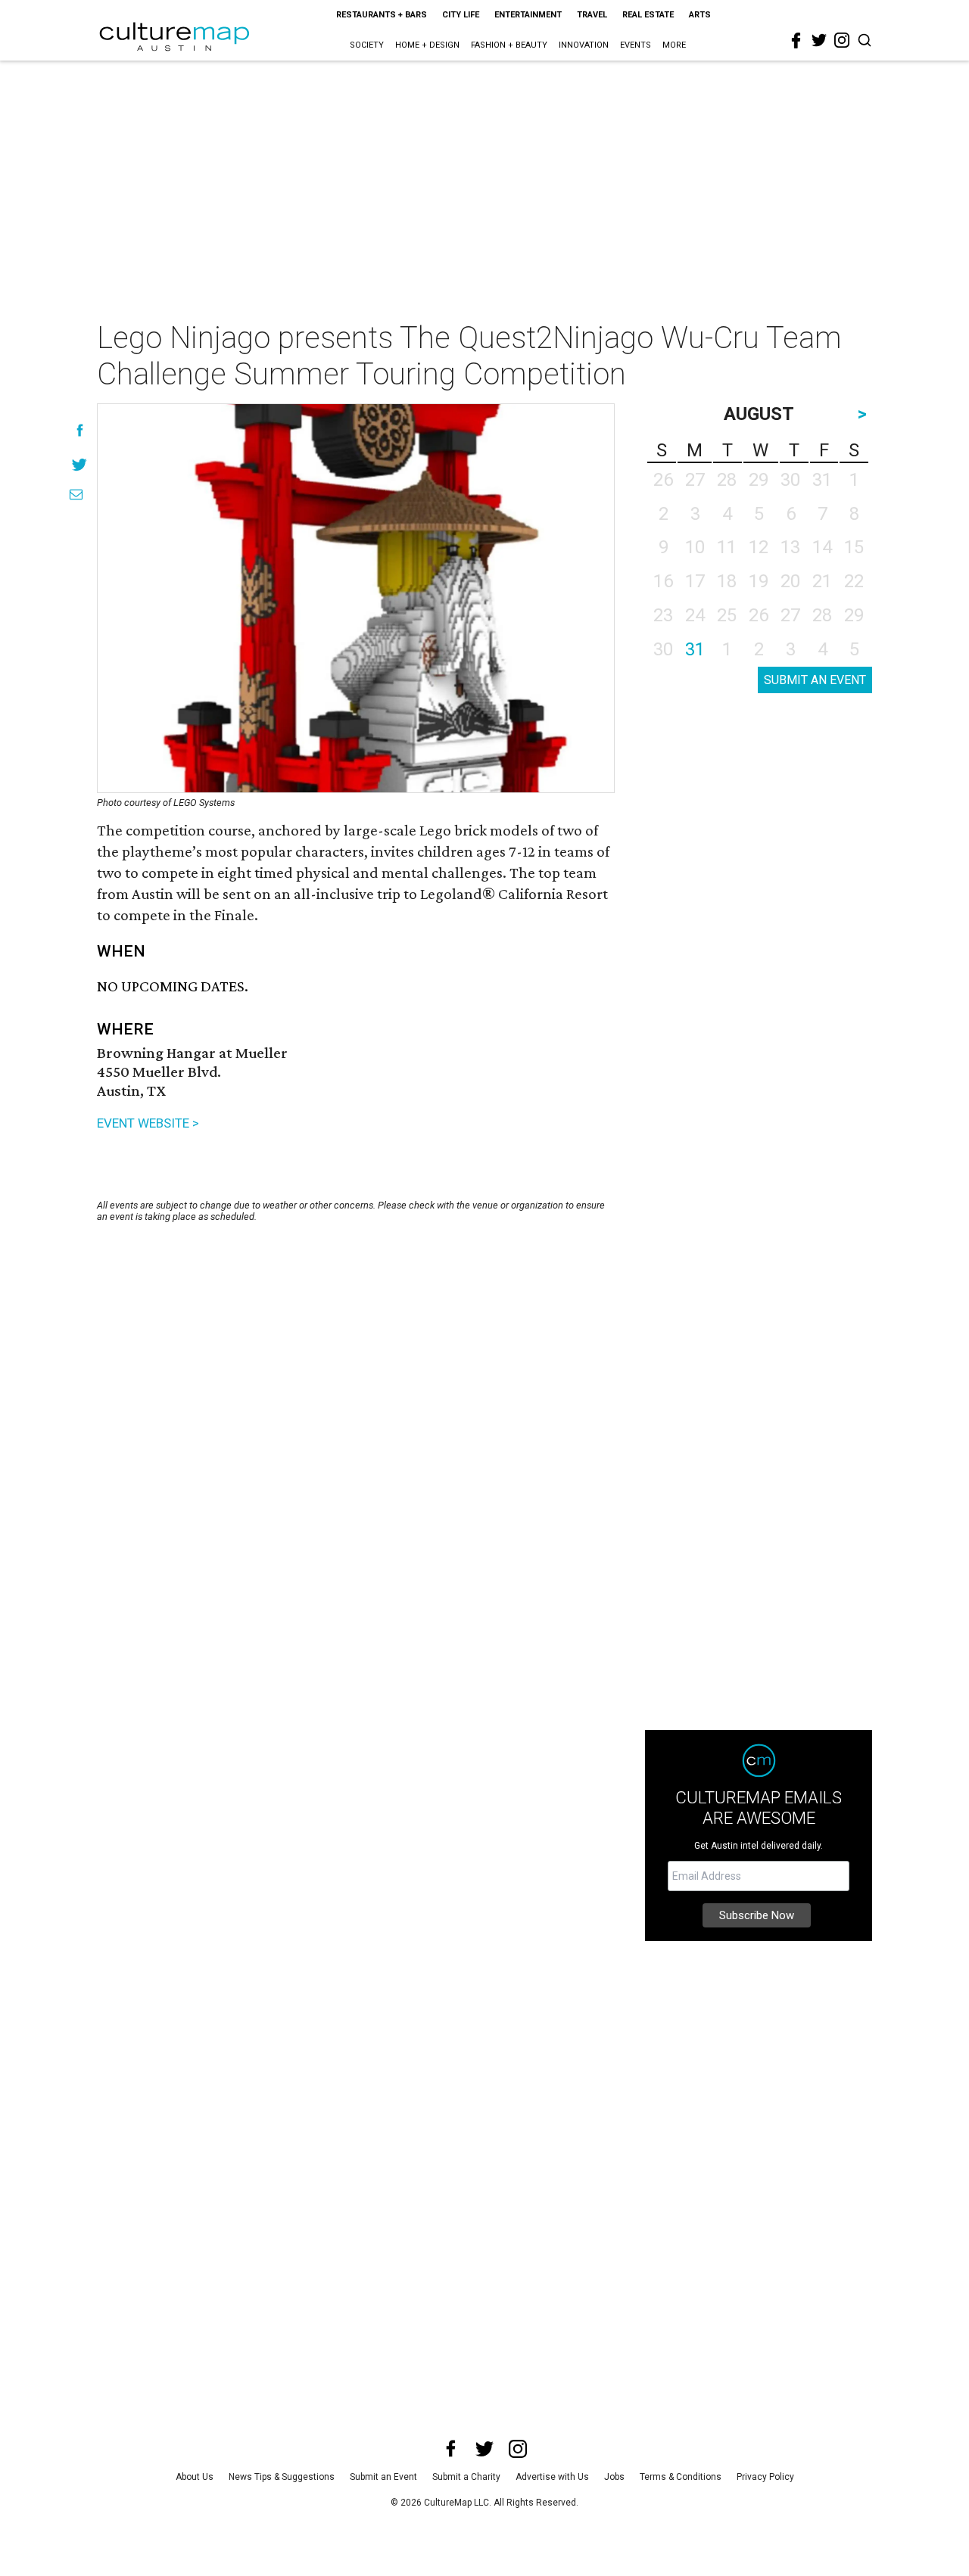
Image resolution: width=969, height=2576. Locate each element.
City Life (461, 15)
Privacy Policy (765, 2477)
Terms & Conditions (681, 2477)
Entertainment (528, 15)
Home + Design (427, 45)
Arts (700, 15)
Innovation (584, 45)
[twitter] (819, 40)
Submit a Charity (466, 2477)
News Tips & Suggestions (282, 2477)
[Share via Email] (76, 495)
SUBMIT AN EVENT (815, 680)
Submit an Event (383, 2477)
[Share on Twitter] (80, 464)
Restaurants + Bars (382, 15)
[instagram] (842, 40)
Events (636, 45)
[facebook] (796, 41)
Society (367, 45)
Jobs (614, 2477)
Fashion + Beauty (509, 45)
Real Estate (648, 15)
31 (695, 649)
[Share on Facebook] (80, 430)
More (674, 45)
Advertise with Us (552, 2477)
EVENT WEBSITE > (148, 1123)
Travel (592, 15)
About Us (195, 2477)
